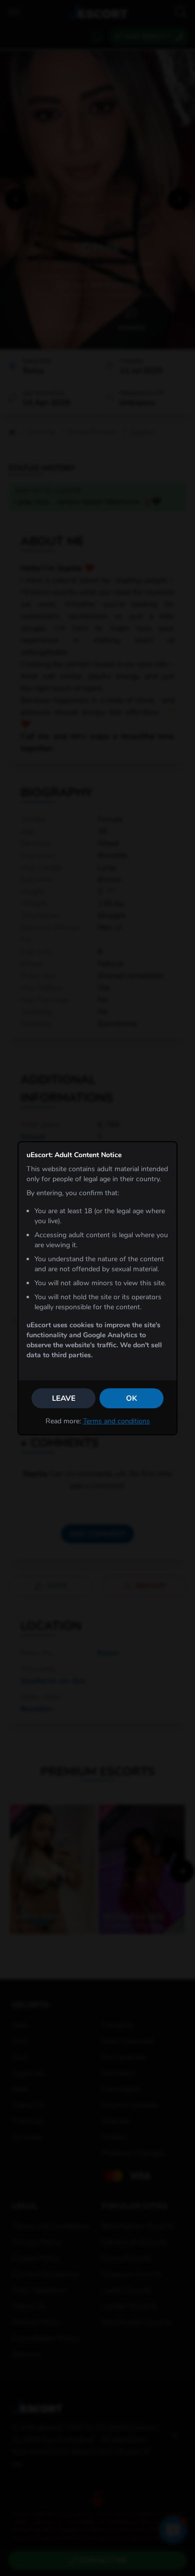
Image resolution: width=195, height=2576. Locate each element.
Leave (64, 1398)
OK (131, 1398)
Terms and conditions (116, 1421)
